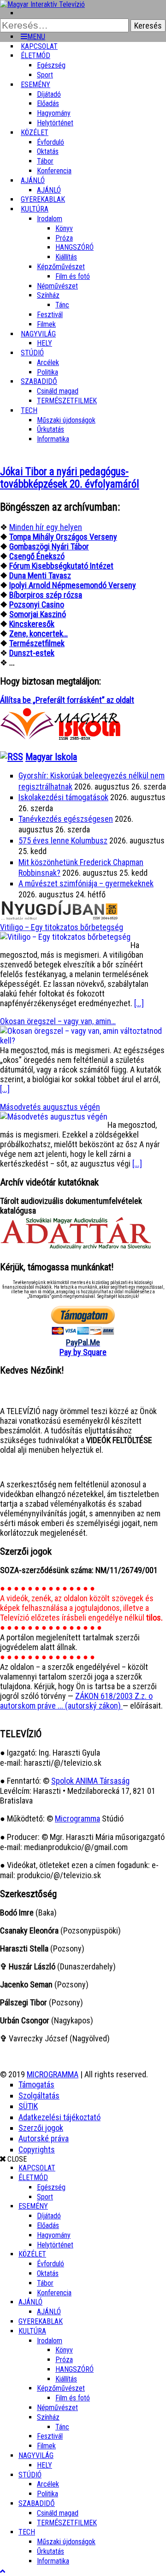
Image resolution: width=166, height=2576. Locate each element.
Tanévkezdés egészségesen (66, 819)
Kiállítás (66, 257)
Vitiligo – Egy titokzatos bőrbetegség (62, 927)
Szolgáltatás (39, 2096)
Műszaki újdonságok (66, 420)
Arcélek (48, 2484)
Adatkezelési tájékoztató (59, 2117)
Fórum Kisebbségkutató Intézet (61, 566)
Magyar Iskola (51, 757)
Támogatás (36, 2084)
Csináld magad (58, 391)
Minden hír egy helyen (46, 527)
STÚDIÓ (32, 353)
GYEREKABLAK (41, 2321)
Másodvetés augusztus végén (50, 1107)
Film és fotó (73, 276)
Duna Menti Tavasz (40, 575)
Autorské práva (44, 2138)
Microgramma (77, 1819)
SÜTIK (28, 2106)
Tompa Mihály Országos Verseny (63, 537)
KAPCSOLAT (37, 2168)
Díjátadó (49, 94)
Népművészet (57, 286)
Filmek (46, 2446)
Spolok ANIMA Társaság (90, 1781)
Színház (48, 295)
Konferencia (54, 171)
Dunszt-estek (32, 653)
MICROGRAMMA (53, 2074)
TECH (29, 410)
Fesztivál (50, 2436)
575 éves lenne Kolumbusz (63, 840)
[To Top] (3, 2571)
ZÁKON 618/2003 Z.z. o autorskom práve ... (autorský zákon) (76, 1701)
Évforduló (50, 142)
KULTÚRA (35, 209)
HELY (44, 2465)
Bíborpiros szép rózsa (46, 595)
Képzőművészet (61, 267)
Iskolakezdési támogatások (63, 797)
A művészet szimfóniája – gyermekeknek (86, 883)
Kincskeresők (32, 624)
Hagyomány (54, 113)
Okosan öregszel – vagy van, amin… (58, 1021)
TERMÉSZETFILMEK (67, 401)
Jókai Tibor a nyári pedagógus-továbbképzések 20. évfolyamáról (70, 478)
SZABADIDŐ (39, 381)
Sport (45, 2197)
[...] (139, 1003)
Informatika (53, 439)
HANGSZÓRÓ (74, 247)
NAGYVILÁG (36, 2455)
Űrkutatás (50, 429)
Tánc (62, 305)
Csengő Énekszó (37, 556)
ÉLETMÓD (36, 56)
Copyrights (37, 2149)
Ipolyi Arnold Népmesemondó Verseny (73, 585)
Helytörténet (55, 123)
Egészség (51, 2187)
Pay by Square (83, 1352)
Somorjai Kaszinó (38, 614)
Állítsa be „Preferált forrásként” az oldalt (67, 700)
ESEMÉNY (36, 85)
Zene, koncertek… (39, 634)
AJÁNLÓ (30, 2302)
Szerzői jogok (41, 2128)
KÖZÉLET (35, 133)
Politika (47, 2494)
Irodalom (50, 219)
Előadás (48, 103)
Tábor (45, 2283)
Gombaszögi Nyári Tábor (49, 546)
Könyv (64, 228)
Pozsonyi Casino (37, 604)
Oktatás (48, 151)
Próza (64, 238)
